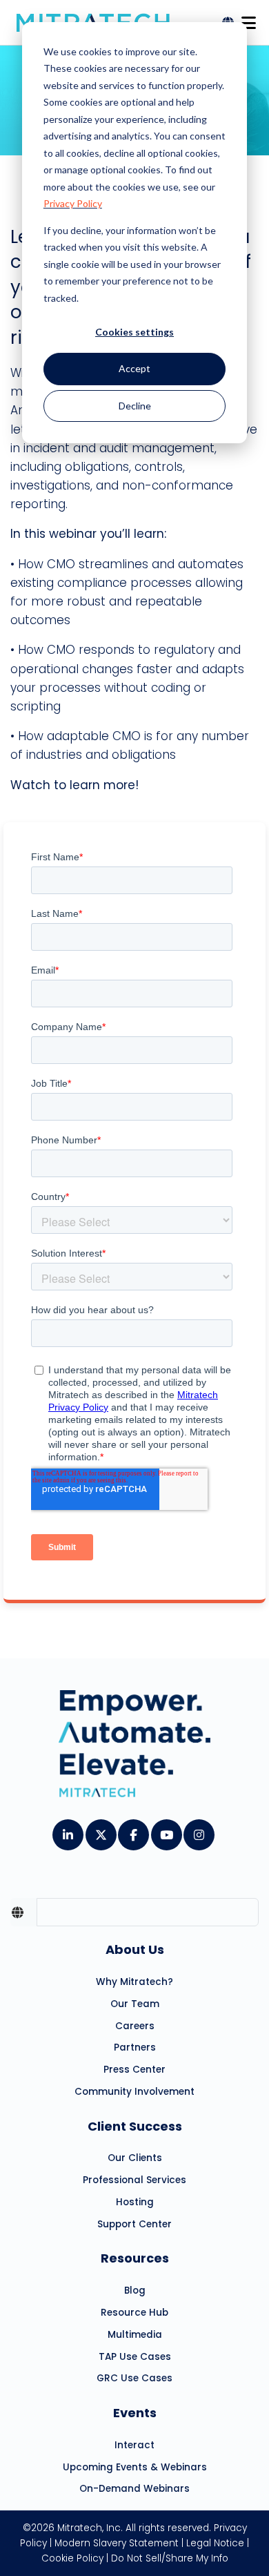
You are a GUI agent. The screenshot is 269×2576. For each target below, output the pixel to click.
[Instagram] (198, 1830)
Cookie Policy (72, 2558)
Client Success (135, 2126)
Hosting (135, 2202)
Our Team (135, 2004)
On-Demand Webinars (134, 2489)
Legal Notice (215, 2543)
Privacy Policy (73, 203)
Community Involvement (134, 2092)
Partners (135, 2047)
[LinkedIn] (67, 1830)
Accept (134, 368)
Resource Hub (134, 2313)
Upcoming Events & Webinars (135, 2467)
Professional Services (134, 2180)
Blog (135, 2291)
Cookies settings (134, 332)
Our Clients (135, 2158)
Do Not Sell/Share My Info (170, 2558)
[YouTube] (166, 1830)
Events (135, 2413)
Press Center (134, 2070)
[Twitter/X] (100, 1830)
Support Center (134, 2224)
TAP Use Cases (135, 2357)
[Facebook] (133, 1830)
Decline (135, 406)
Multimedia (135, 2335)
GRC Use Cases (134, 2378)
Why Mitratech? (134, 1982)
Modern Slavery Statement (117, 2543)
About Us (135, 1949)
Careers (135, 2026)
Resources (135, 2258)
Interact (134, 2445)
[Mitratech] (248, 19)
